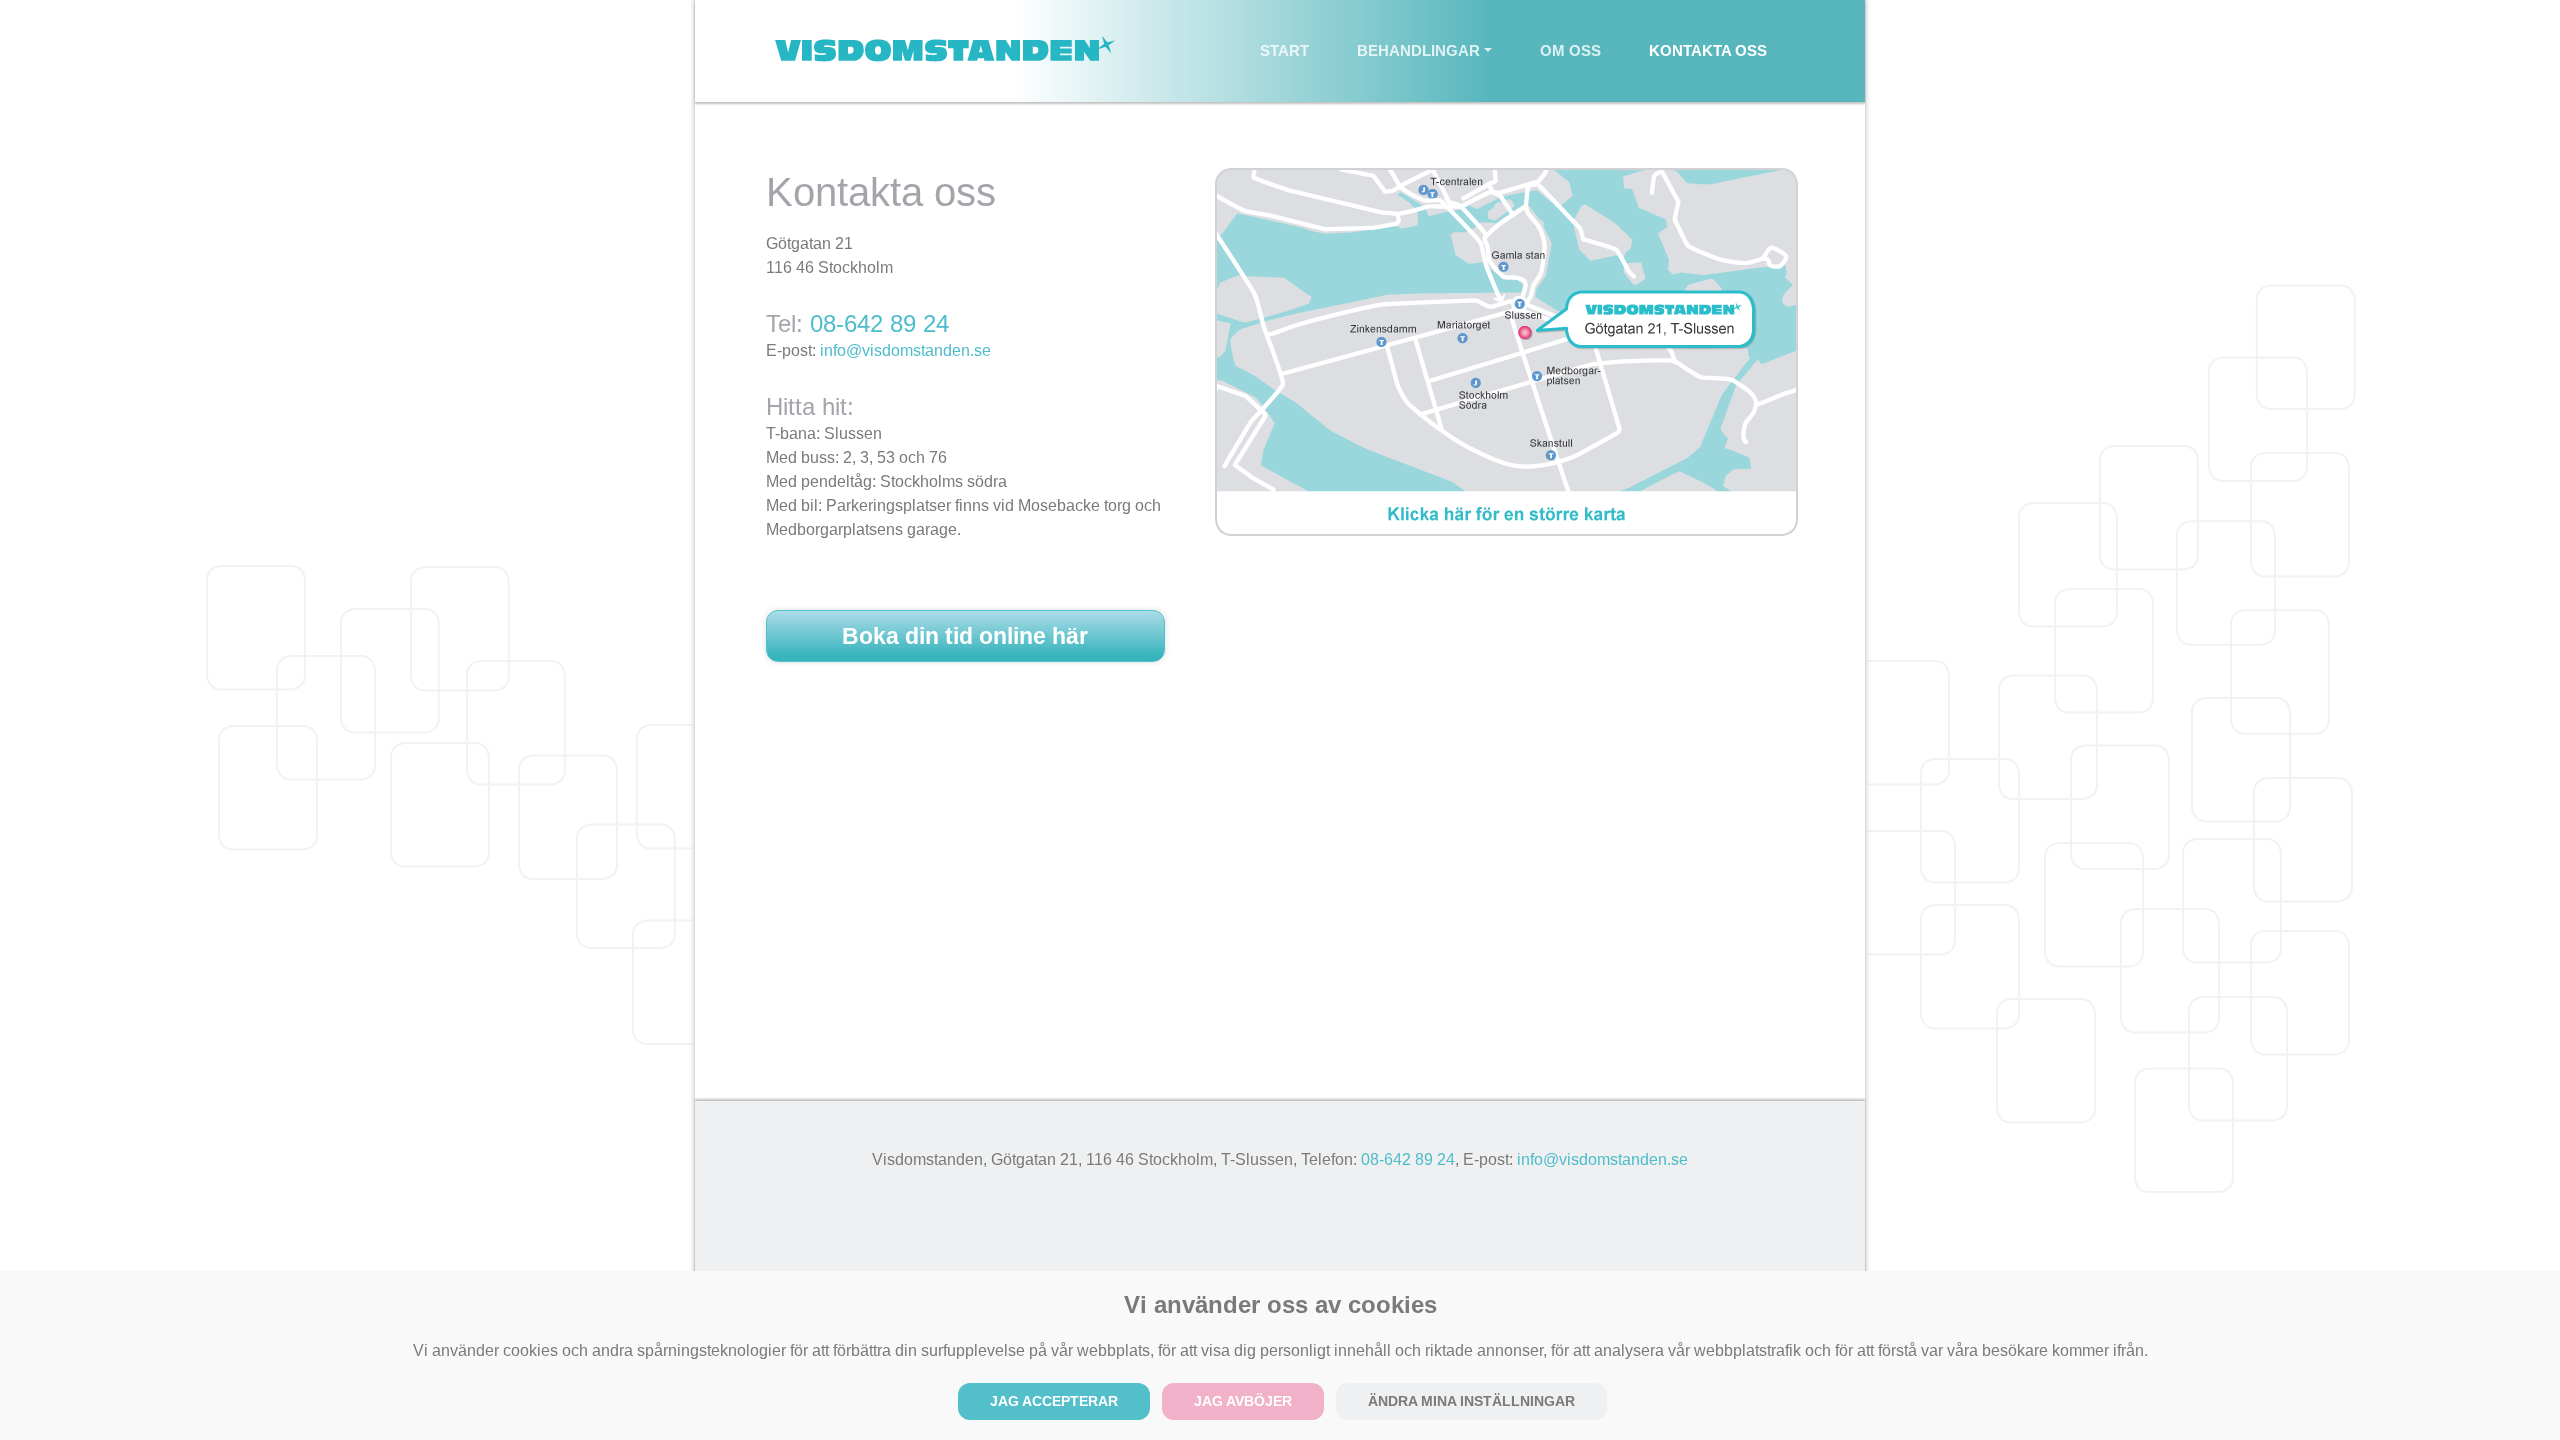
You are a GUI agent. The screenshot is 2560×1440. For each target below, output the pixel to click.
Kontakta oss (1708, 50)
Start (1296, 50)
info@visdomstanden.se (905, 350)
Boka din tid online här (965, 636)
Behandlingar (1418, 50)
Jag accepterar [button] (1054, 1401)
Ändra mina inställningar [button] (1471, 1401)
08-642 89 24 (879, 323)
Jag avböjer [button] (1243, 1401)
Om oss (1570, 50)
